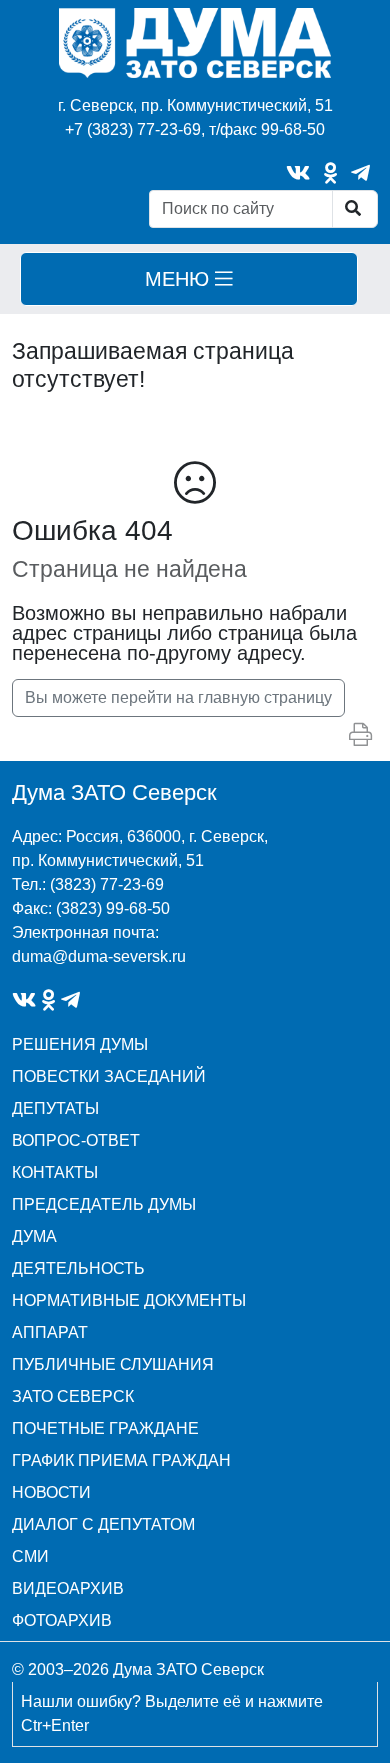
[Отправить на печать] (360, 735)
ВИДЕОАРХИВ (68, 1588)
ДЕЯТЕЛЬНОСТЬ (78, 1268)
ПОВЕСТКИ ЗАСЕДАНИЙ (109, 1076)
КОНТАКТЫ (55, 1172)
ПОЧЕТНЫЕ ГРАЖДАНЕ (105, 1428)
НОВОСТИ (51, 1492)
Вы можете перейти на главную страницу (178, 697)
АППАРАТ (50, 1332)
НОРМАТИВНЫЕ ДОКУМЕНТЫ (129, 1300)
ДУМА (34, 1236)
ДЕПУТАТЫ (55, 1108)
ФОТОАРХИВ (62, 1620)
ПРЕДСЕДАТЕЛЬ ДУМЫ (104, 1204)
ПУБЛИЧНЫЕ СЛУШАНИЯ (113, 1364)
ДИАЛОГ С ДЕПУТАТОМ (103, 1524)
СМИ (30, 1556)
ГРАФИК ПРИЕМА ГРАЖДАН (121, 1460)
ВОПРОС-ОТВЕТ (76, 1140)
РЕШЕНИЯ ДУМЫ (80, 1044)
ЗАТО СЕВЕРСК (73, 1396)
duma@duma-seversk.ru (99, 956)
